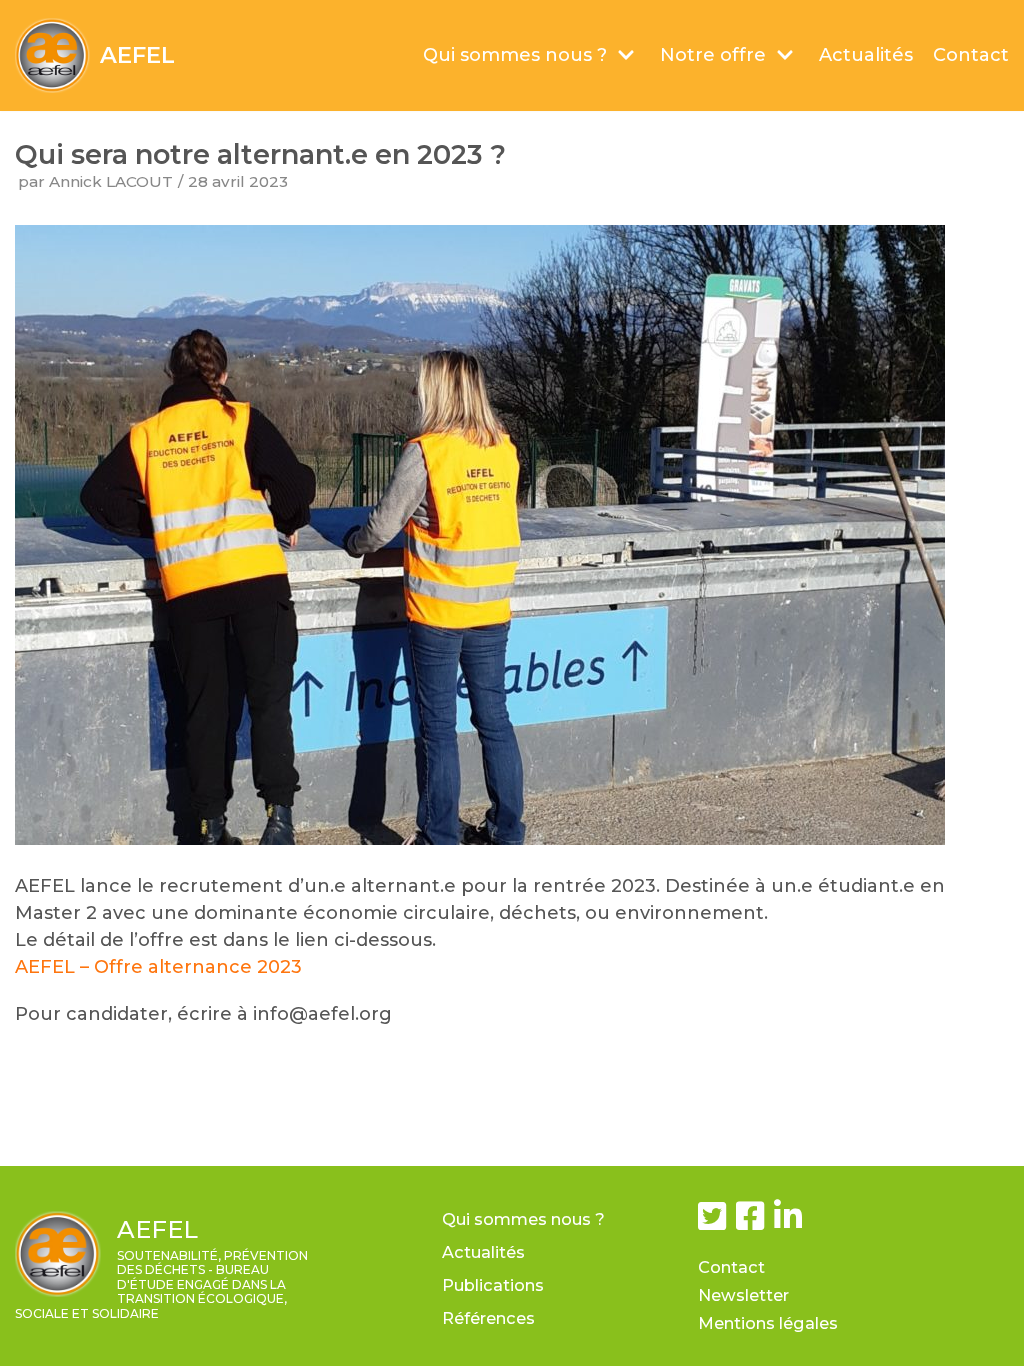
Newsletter (743, 1295)
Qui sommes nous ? (523, 1219)
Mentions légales (768, 1323)
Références (488, 1318)
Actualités (866, 55)
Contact (971, 55)
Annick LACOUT (111, 181)
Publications (493, 1285)
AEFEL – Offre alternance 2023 (158, 967)
